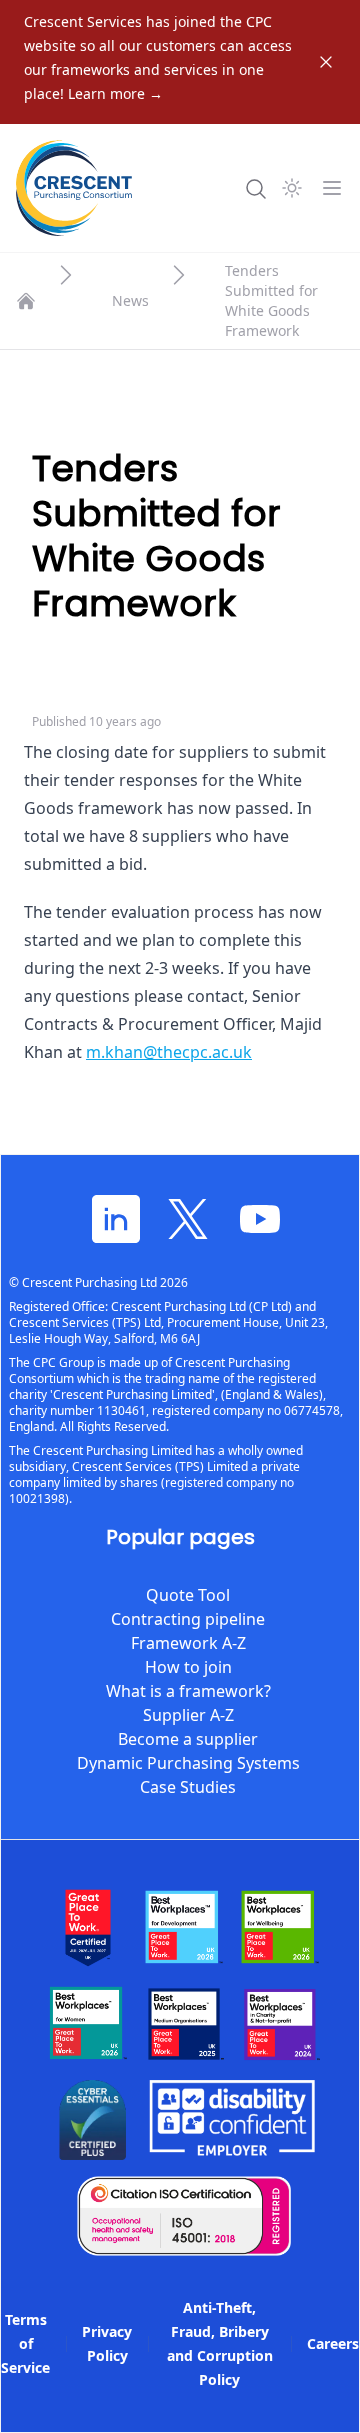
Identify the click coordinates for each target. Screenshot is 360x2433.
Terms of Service (25, 2343)
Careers (333, 2343)
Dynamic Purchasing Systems (188, 1763)
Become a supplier (188, 1739)
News (130, 300)
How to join (188, 1667)
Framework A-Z (188, 1643)
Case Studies (188, 1787)
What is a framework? (188, 1691)
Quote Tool (188, 1595)
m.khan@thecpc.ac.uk (169, 1052)
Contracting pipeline (188, 1619)
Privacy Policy (107, 2343)
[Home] (26, 301)
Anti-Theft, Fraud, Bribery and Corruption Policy (220, 2343)
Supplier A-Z (188, 1715)
